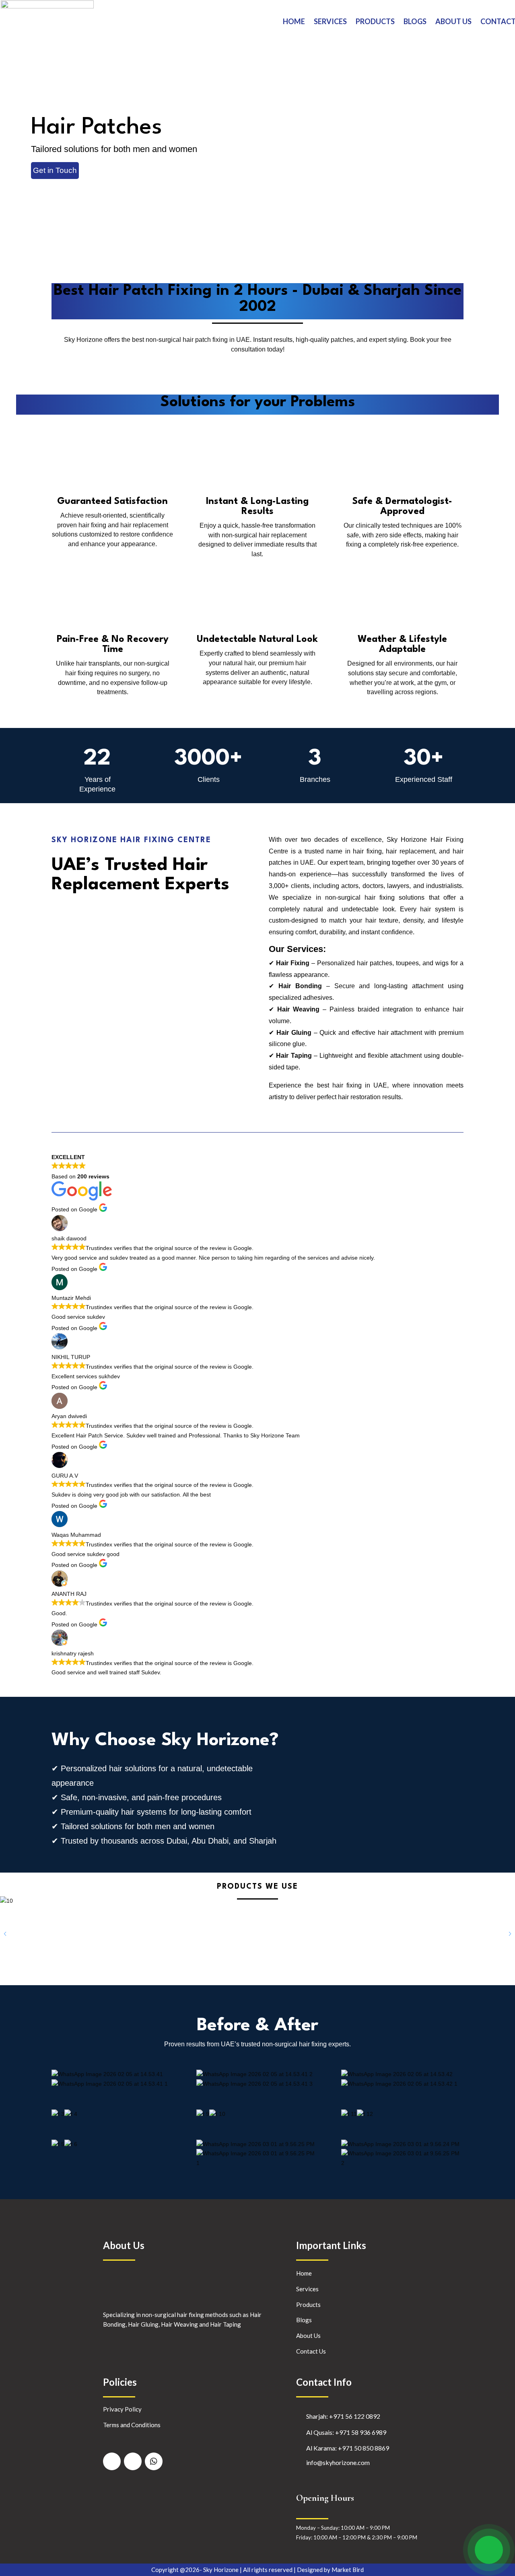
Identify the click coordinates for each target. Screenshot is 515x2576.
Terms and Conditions (132, 2425)
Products (375, 21)
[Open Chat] (489, 2550)
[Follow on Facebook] (112, 2461)
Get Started (53, 186)
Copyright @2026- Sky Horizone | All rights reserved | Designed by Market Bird (257, 2570)
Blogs (415, 21)
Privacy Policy (122, 2409)
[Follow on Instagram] (133, 2461)
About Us (453, 21)
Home (294, 21)
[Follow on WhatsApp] (154, 2461)
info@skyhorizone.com (338, 2462)
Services (330, 21)
